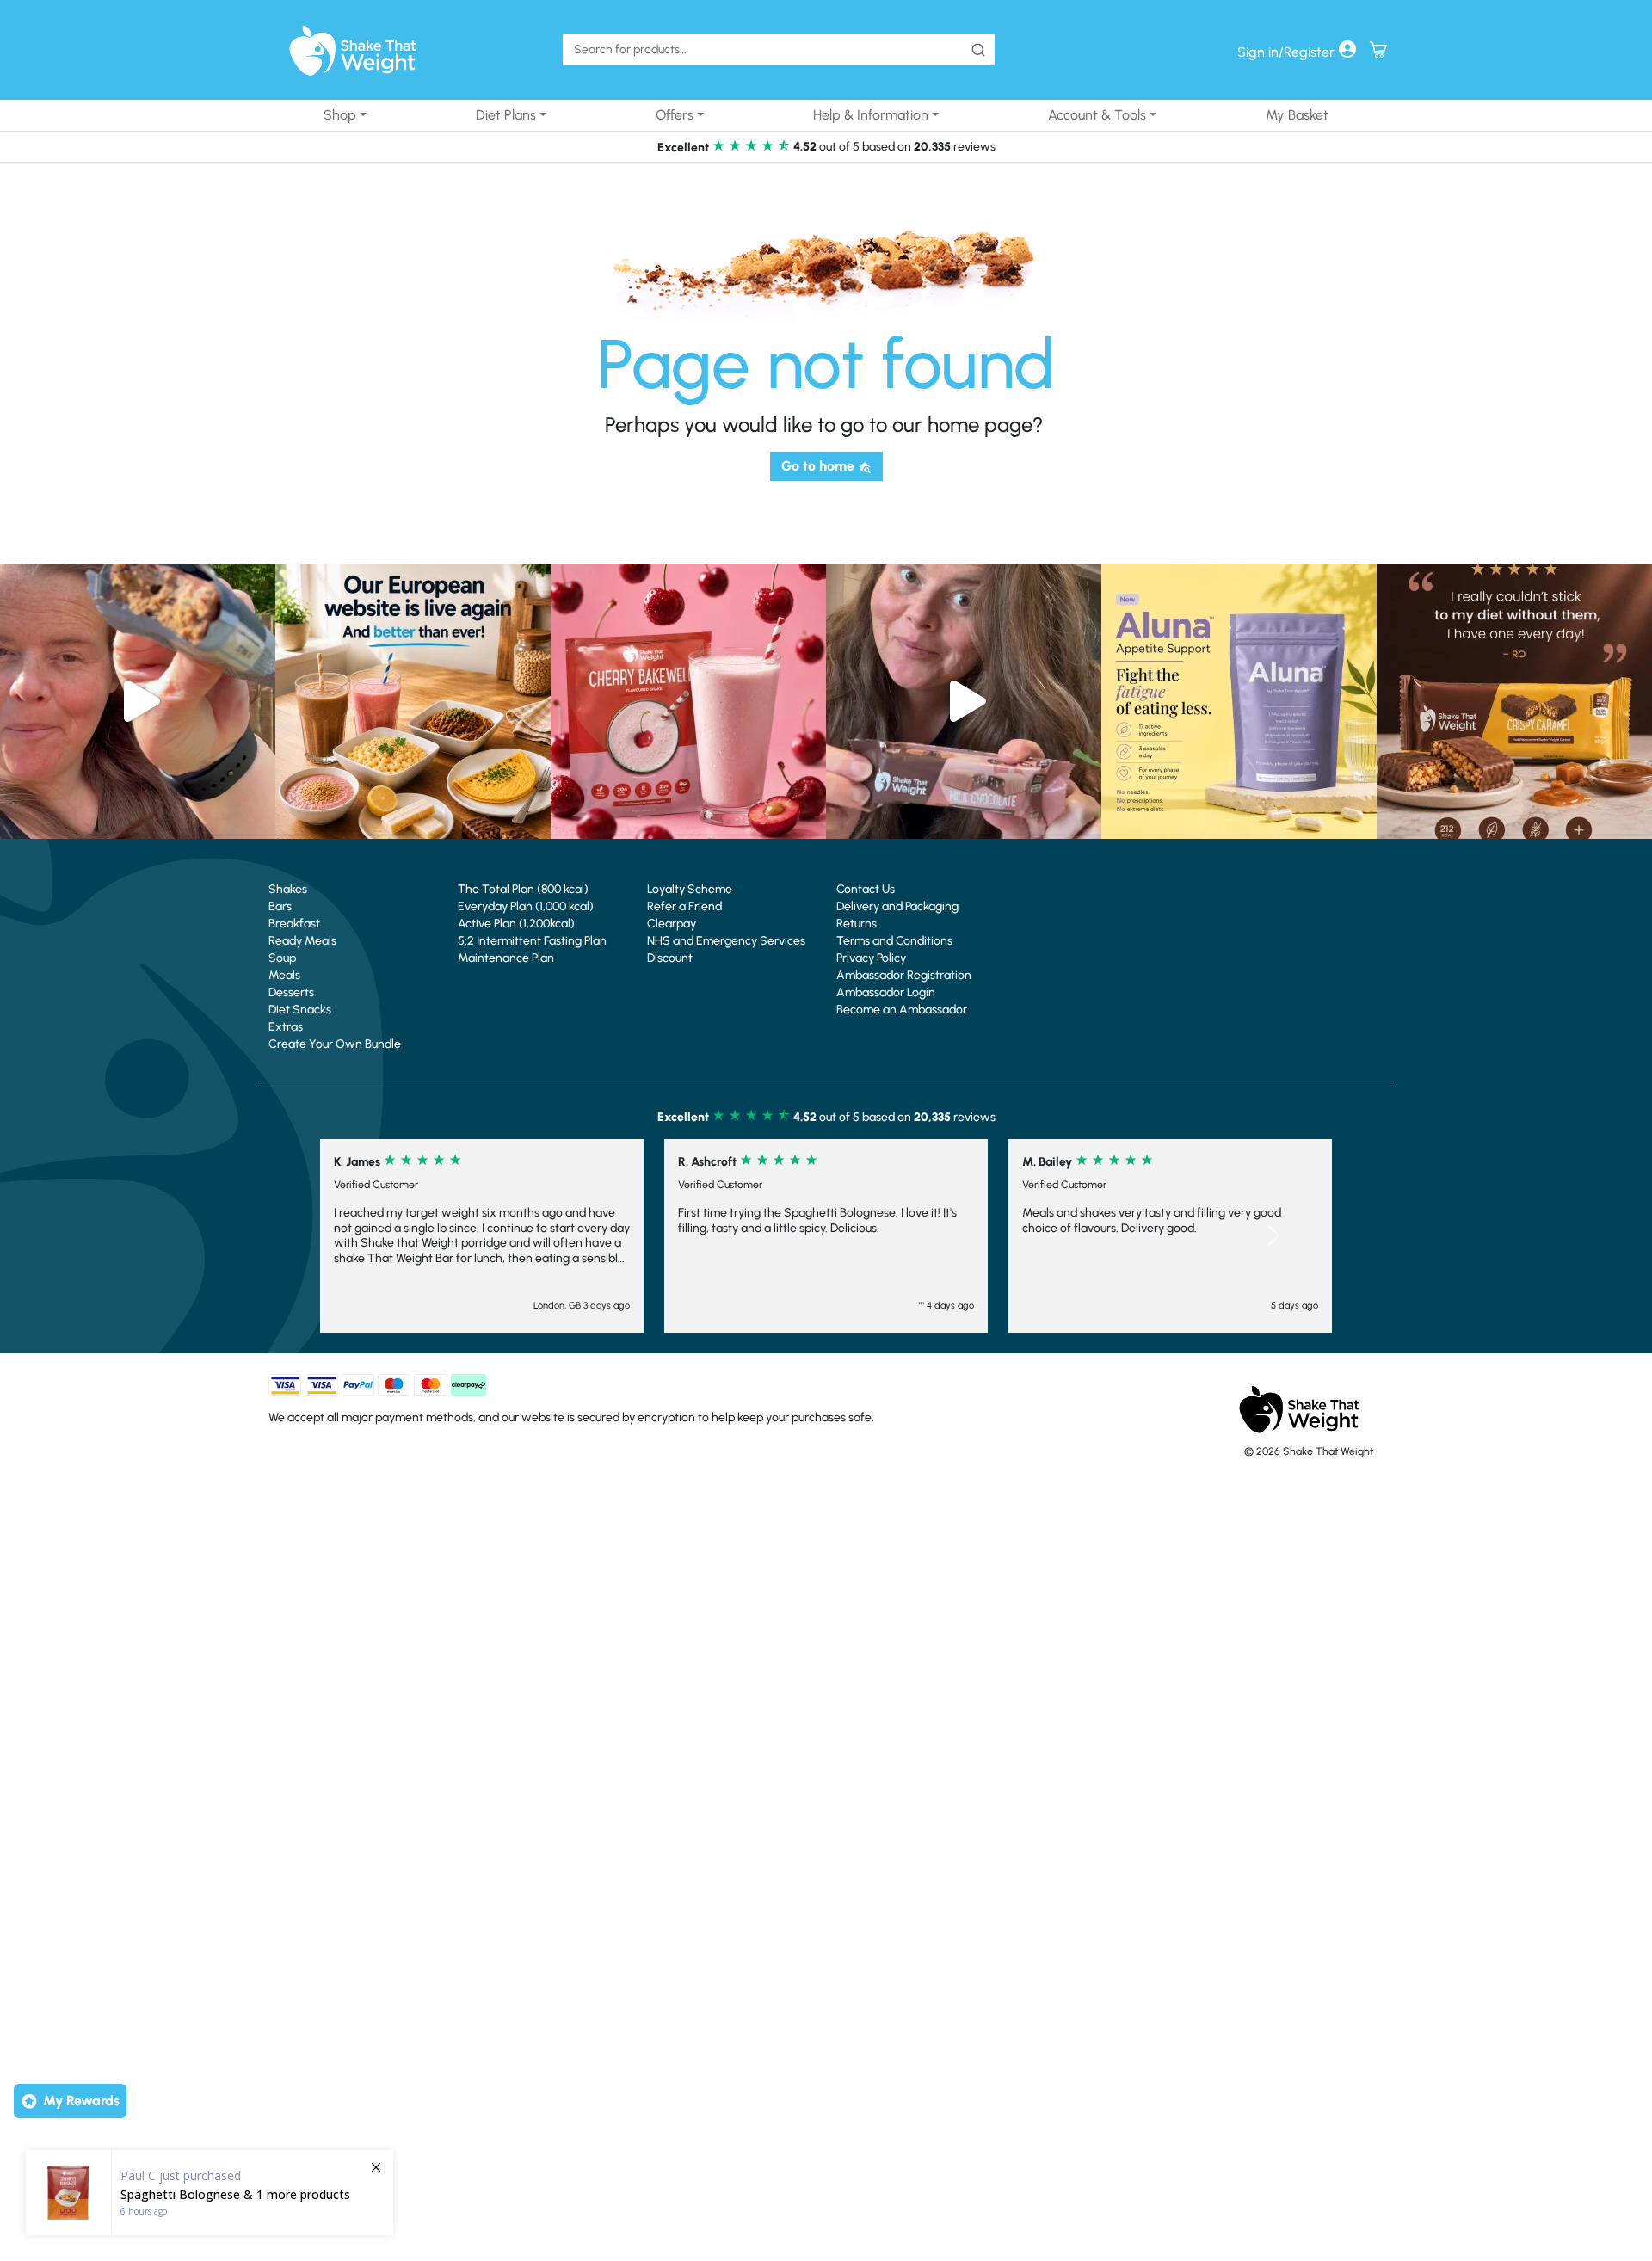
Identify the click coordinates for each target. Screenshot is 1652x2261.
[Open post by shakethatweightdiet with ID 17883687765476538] (1239, 701)
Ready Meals (302, 941)
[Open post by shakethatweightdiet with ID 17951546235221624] (964, 701)
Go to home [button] (820, 466)
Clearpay (672, 924)
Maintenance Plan (506, 958)
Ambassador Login (886, 992)
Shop (340, 115)
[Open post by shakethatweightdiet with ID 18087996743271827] (138, 701)
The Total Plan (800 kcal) (523, 889)
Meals (284, 975)
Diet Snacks (300, 1010)
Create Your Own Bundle (335, 1044)
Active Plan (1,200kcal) (516, 924)
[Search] (978, 50)
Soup (282, 958)
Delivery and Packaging (897, 906)
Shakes (288, 889)
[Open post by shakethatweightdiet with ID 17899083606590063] (413, 701)
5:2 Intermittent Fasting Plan (532, 941)
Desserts (291, 992)
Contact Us (866, 889)
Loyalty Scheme (690, 889)
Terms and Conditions (894, 941)
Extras (286, 1027)
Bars (280, 906)
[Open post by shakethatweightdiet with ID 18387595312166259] (688, 701)
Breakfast (294, 924)
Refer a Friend (684, 906)
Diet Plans (506, 115)
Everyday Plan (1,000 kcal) (526, 906)
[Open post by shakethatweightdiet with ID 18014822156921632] (1514, 701)
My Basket (1297, 115)
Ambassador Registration (904, 975)
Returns (857, 924)
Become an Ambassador (902, 1010)
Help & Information (871, 115)
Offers (675, 115)
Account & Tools (1097, 115)
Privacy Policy (871, 958)
